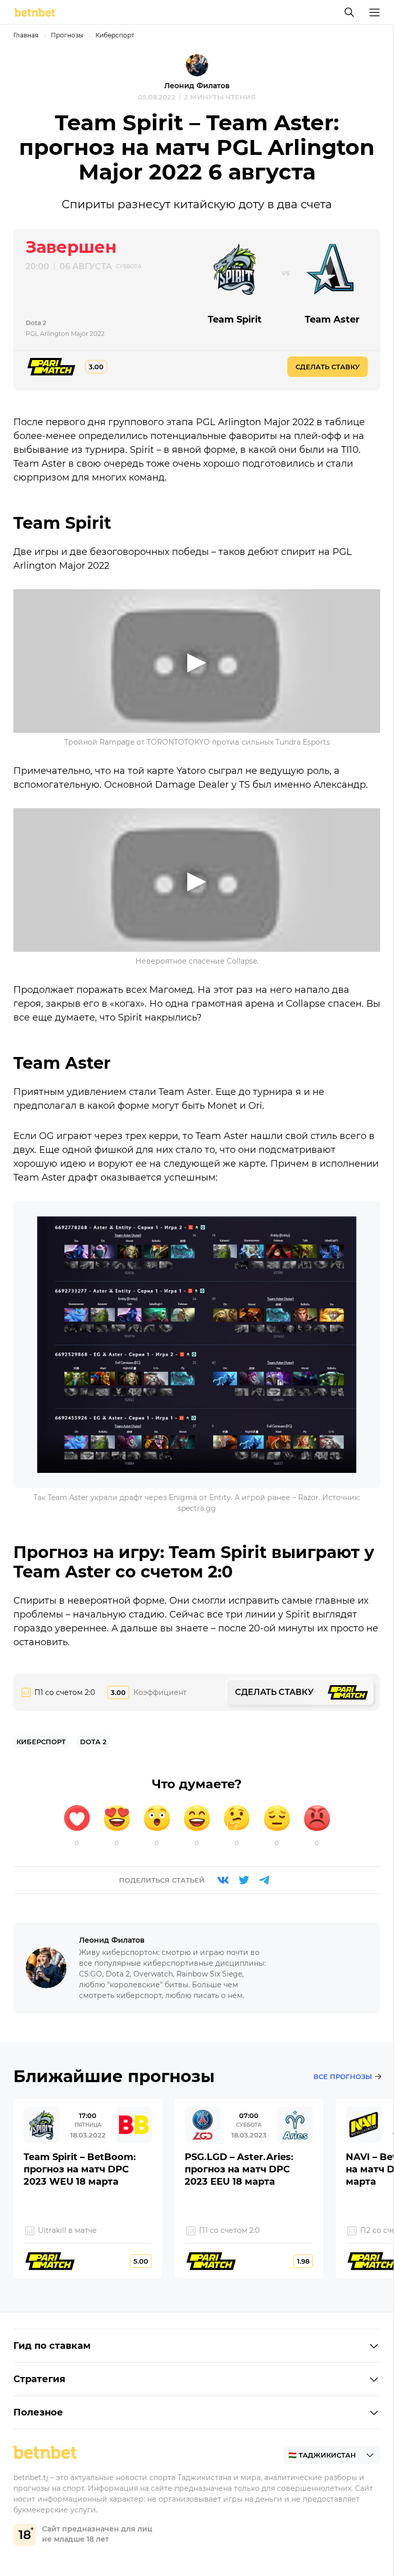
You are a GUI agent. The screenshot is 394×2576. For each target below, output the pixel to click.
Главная (26, 35)
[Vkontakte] (223, 1880)
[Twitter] (244, 1880)
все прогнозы (343, 2076)
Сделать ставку (328, 367)
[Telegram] (264, 1880)
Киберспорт (115, 35)
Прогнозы (67, 35)
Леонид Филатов (197, 86)
